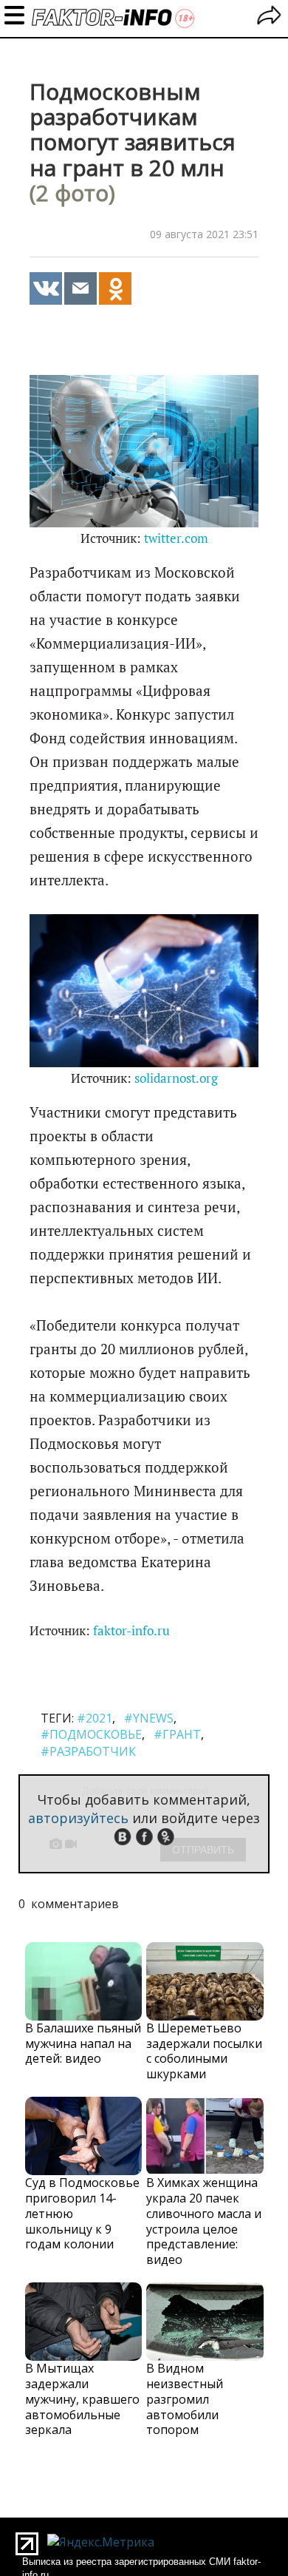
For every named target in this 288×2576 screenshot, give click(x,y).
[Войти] (269, 17)
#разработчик (88, 1751)
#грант (177, 1734)
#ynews (149, 1718)
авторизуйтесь (78, 1818)
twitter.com (176, 538)
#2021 (95, 1718)
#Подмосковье (91, 1734)
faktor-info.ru (131, 1631)
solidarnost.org (176, 1078)
